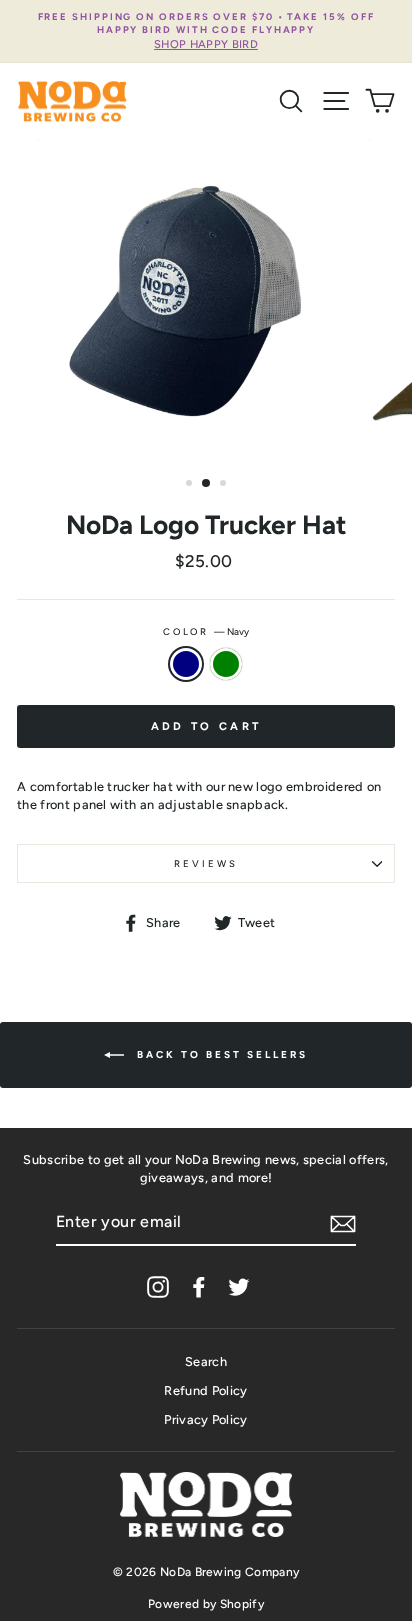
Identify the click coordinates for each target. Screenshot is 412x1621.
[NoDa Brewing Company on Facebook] (199, 1287)
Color (206, 631)
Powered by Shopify (206, 1604)
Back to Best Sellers (220, 1054)
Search (206, 1361)
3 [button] (225, 485)
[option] (206, 31)
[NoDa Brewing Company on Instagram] (158, 1287)
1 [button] (191, 485)
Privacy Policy (205, 1419)
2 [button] (207, 484)
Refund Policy (205, 1390)
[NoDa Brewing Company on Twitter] (239, 1287)
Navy (186, 664)
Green (226, 664)
